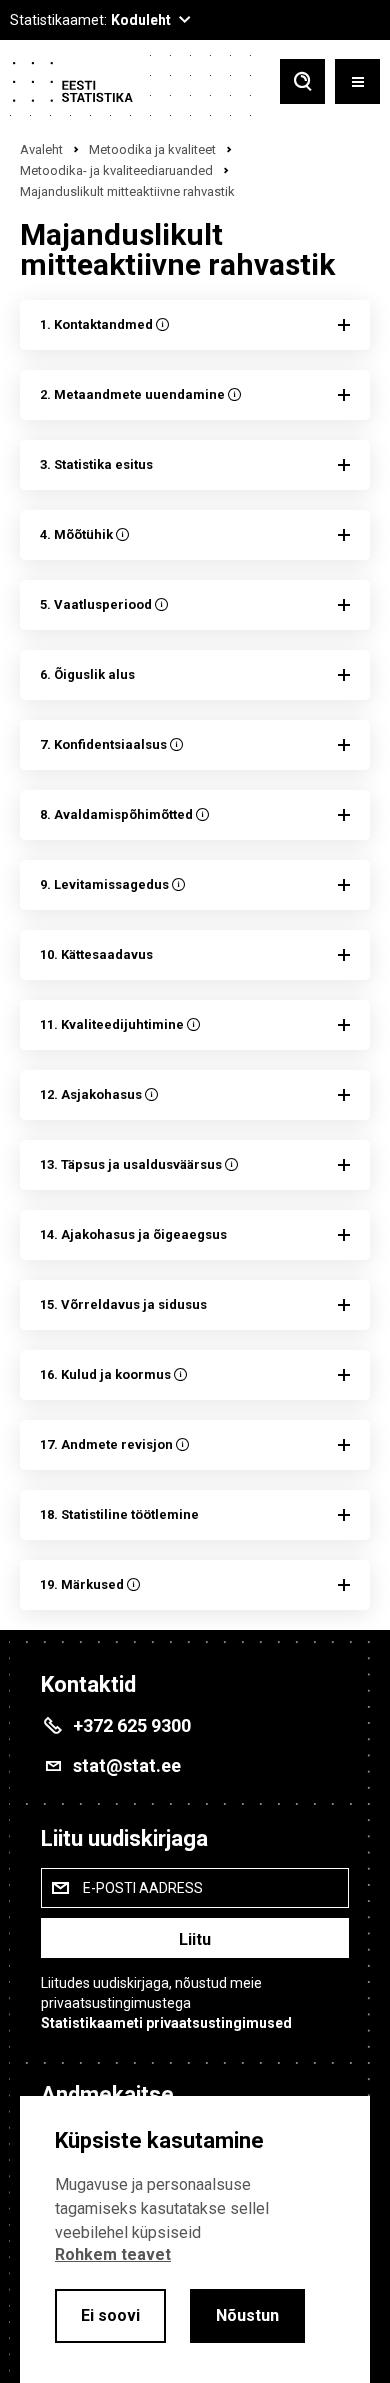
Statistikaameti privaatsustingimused (166, 2023)
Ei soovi (110, 2315)
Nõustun (247, 2315)
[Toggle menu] (357, 83)
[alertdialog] (195, 2239)
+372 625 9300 (132, 1725)
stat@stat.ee (127, 1765)
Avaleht (41, 149)
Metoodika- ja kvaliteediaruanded (116, 170)
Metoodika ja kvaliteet (152, 149)
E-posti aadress (143, 1888)
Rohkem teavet (113, 2254)
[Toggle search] (302, 83)
